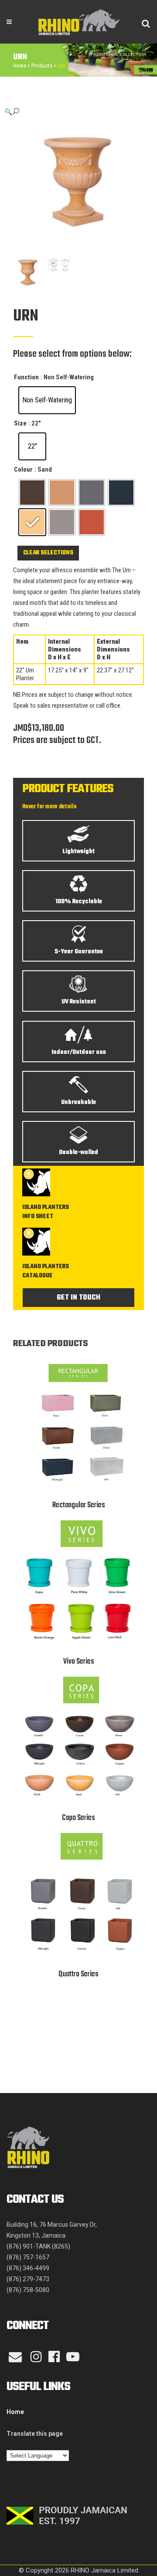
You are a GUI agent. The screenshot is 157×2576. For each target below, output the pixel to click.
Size (20, 423)
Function (26, 377)
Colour (23, 469)
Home (20, 66)
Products (42, 66)
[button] (70, 112)
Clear (31, 553)
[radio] (47, 400)
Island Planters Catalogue (46, 1271)
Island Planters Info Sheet (46, 1212)
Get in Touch (78, 1298)
